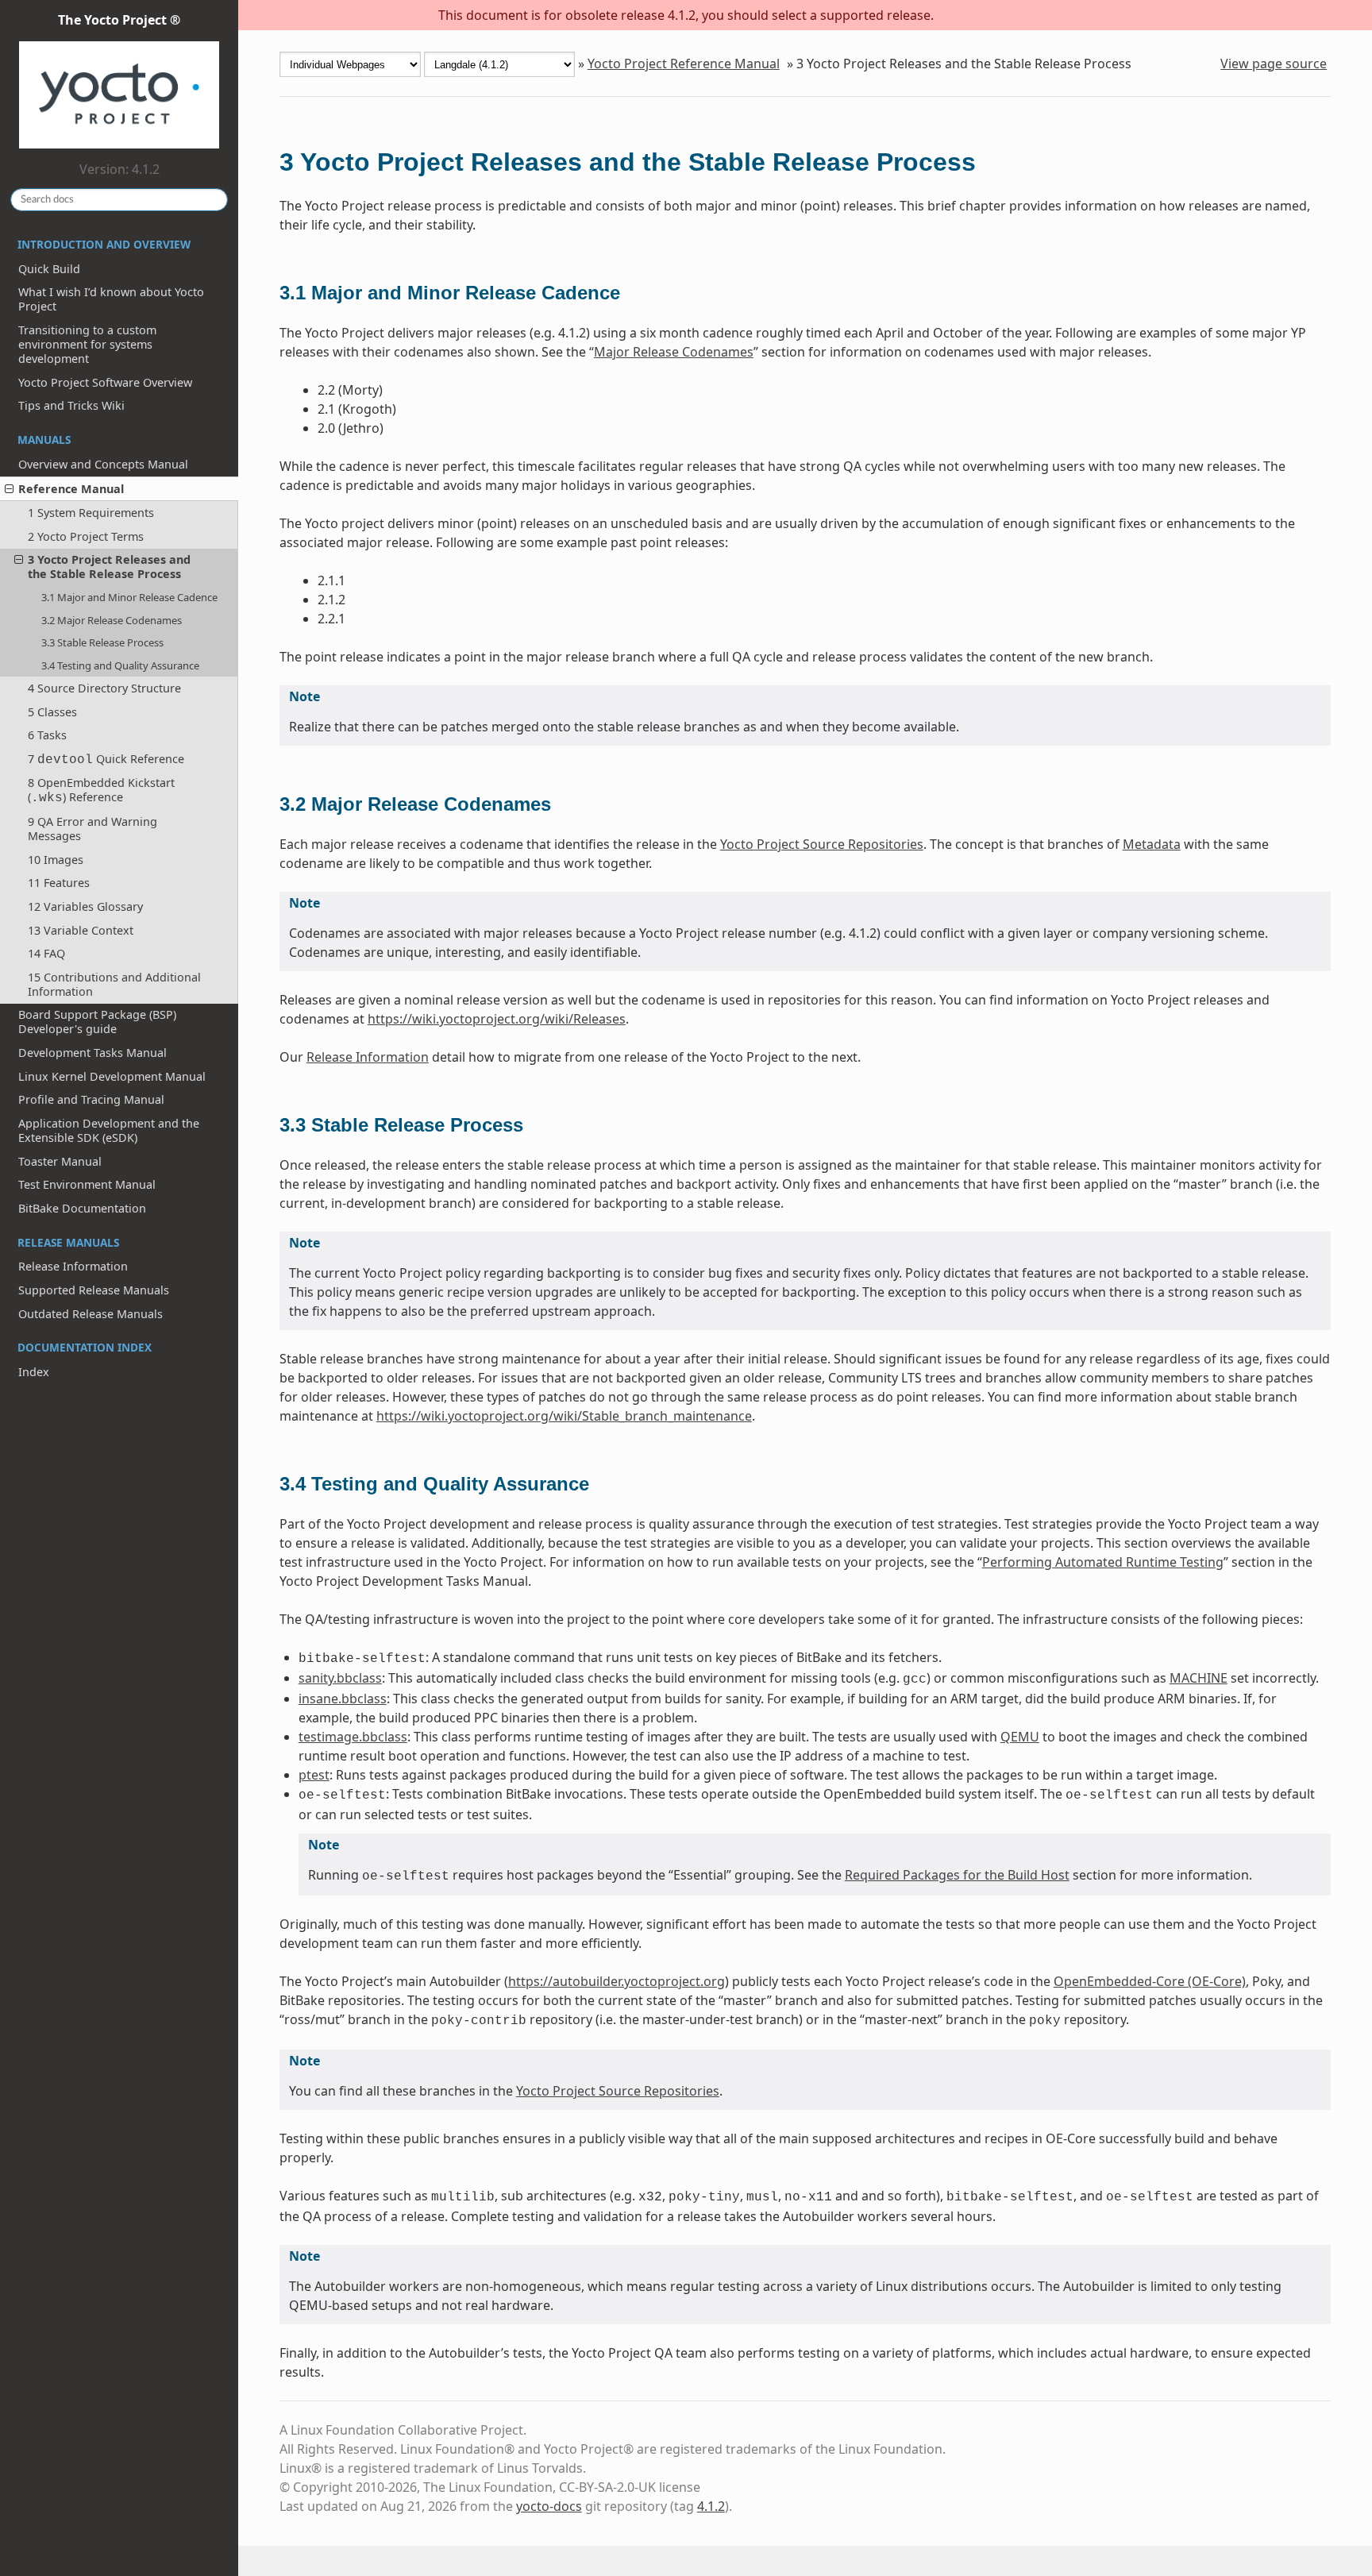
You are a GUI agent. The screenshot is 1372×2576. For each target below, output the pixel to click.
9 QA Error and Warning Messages (92, 829)
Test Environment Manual (87, 1184)
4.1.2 (711, 2506)
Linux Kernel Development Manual (112, 1076)
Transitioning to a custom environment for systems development (87, 344)
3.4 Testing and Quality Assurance (120, 665)
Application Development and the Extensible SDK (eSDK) (109, 1130)
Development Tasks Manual (92, 1053)
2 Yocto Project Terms (86, 536)
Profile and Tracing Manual (91, 1099)
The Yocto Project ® (119, 20)
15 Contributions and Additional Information (114, 984)
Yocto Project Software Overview (105, 382)
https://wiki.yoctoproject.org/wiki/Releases (497, 1019)
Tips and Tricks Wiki (71, 405)
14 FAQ (46, 953)
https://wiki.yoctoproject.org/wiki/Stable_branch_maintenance (564, 1416)
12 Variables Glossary (85, 906)
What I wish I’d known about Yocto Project (111, 299)
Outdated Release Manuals (91, 1314)
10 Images (56, 860)
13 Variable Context (81, 930)
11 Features (59, 883)
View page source (1274, 64)
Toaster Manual (60, 1161)
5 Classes (52, 712)
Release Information (73, 1266)
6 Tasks (47, 735)
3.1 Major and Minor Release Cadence (129, 597)
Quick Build (49, 269)
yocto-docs (549, 2506)
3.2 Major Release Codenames (112, 620)
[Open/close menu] (9, 489)
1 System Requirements (91, 513)
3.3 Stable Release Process (102, 642)
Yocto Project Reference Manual (684, 64)
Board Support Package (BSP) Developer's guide (97, 1022)
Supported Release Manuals (94, 1290)
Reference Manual (71, 489)
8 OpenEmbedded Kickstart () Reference (101, 790)
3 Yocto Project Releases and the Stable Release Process (109, 567)
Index (34, 1372)
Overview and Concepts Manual (103, 464)
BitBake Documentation (82, 1208)
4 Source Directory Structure (104, 688)
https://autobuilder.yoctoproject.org (617, 1981)
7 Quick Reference (106, 759)
